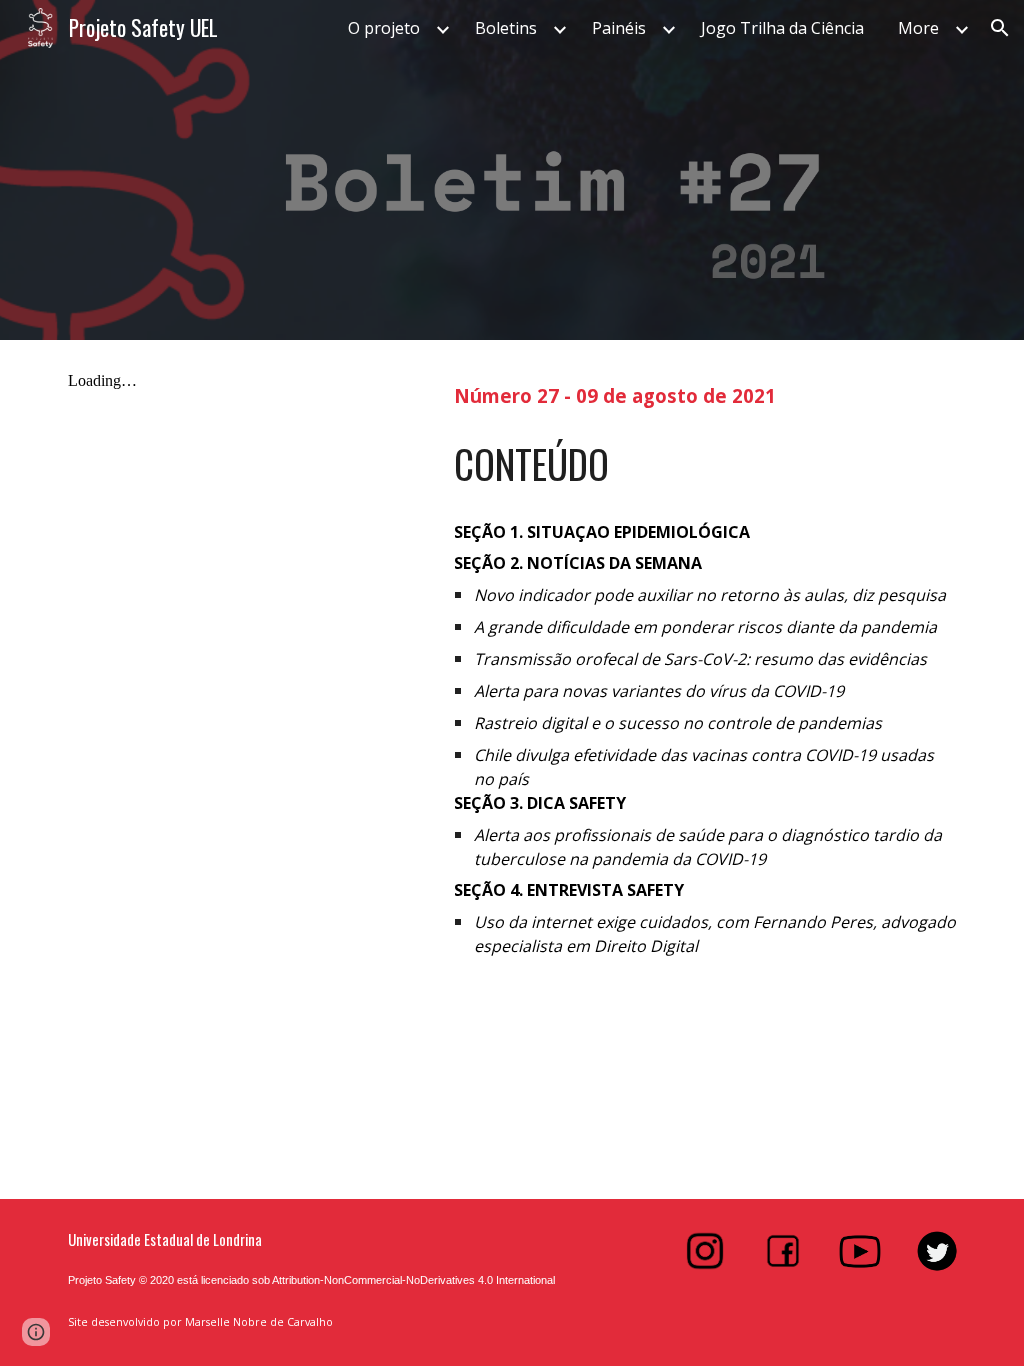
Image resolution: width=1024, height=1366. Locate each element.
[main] (705, 393)
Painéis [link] (619, 28)
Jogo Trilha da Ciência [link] (782, 28)
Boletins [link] (506, 28)
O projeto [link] (384, 28)
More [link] (918, 28)
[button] (1000, 28)
